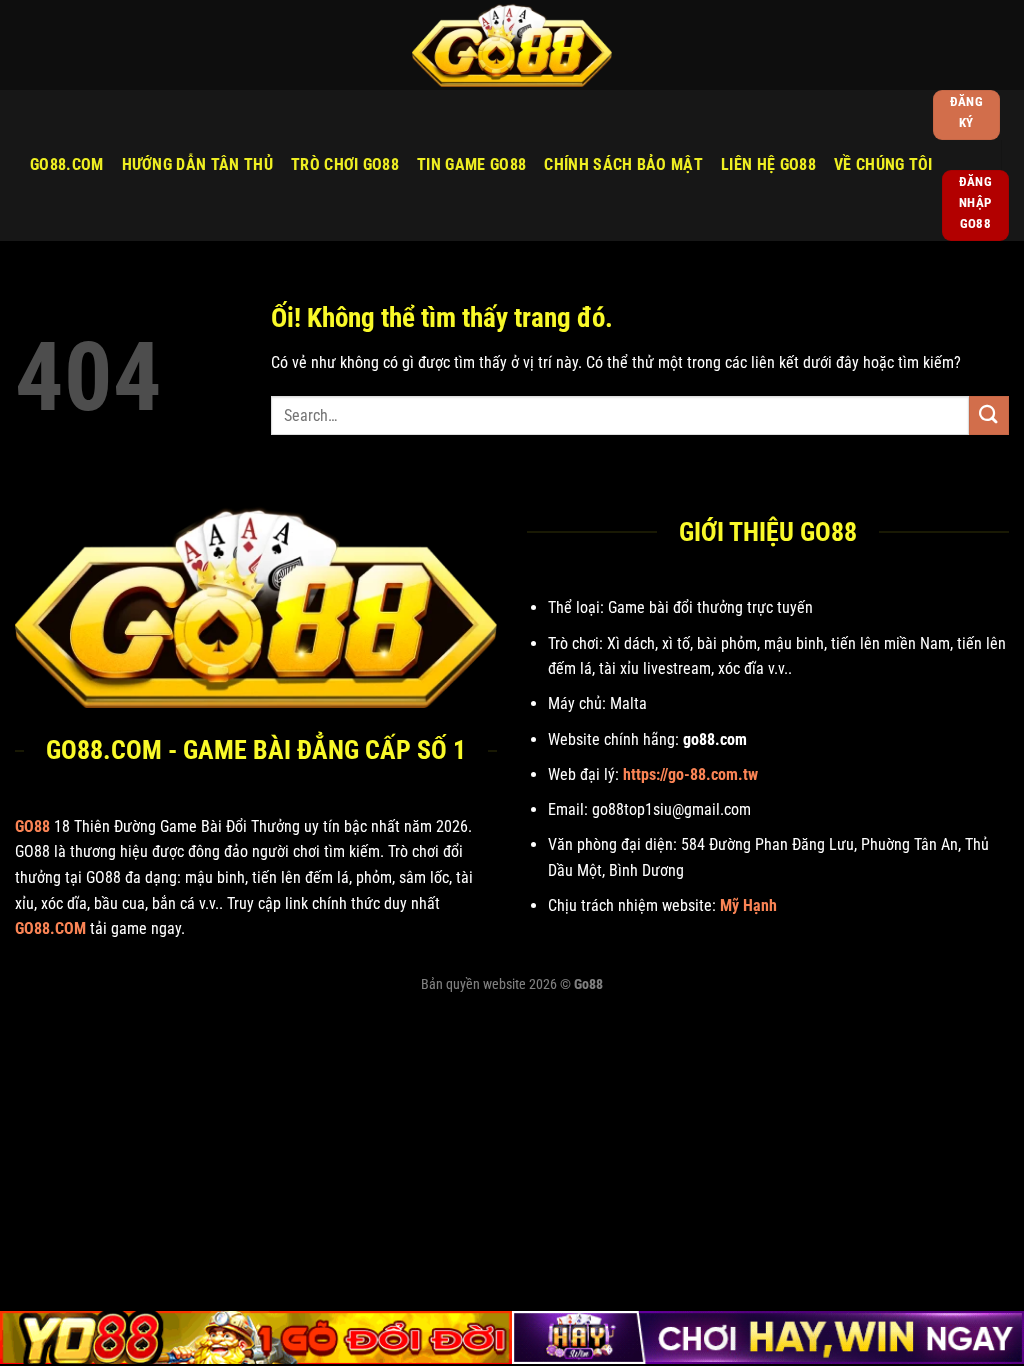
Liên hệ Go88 (768, 164)
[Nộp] (989, 415)
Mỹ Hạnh (748, 905)
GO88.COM (67, 164)
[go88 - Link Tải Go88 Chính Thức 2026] (512, 45)
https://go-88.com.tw (690, 774)
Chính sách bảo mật (623, 164)
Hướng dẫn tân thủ (197, 164)
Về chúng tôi (883, 164)
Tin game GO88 (471, 164)
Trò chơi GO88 (345, 164)
